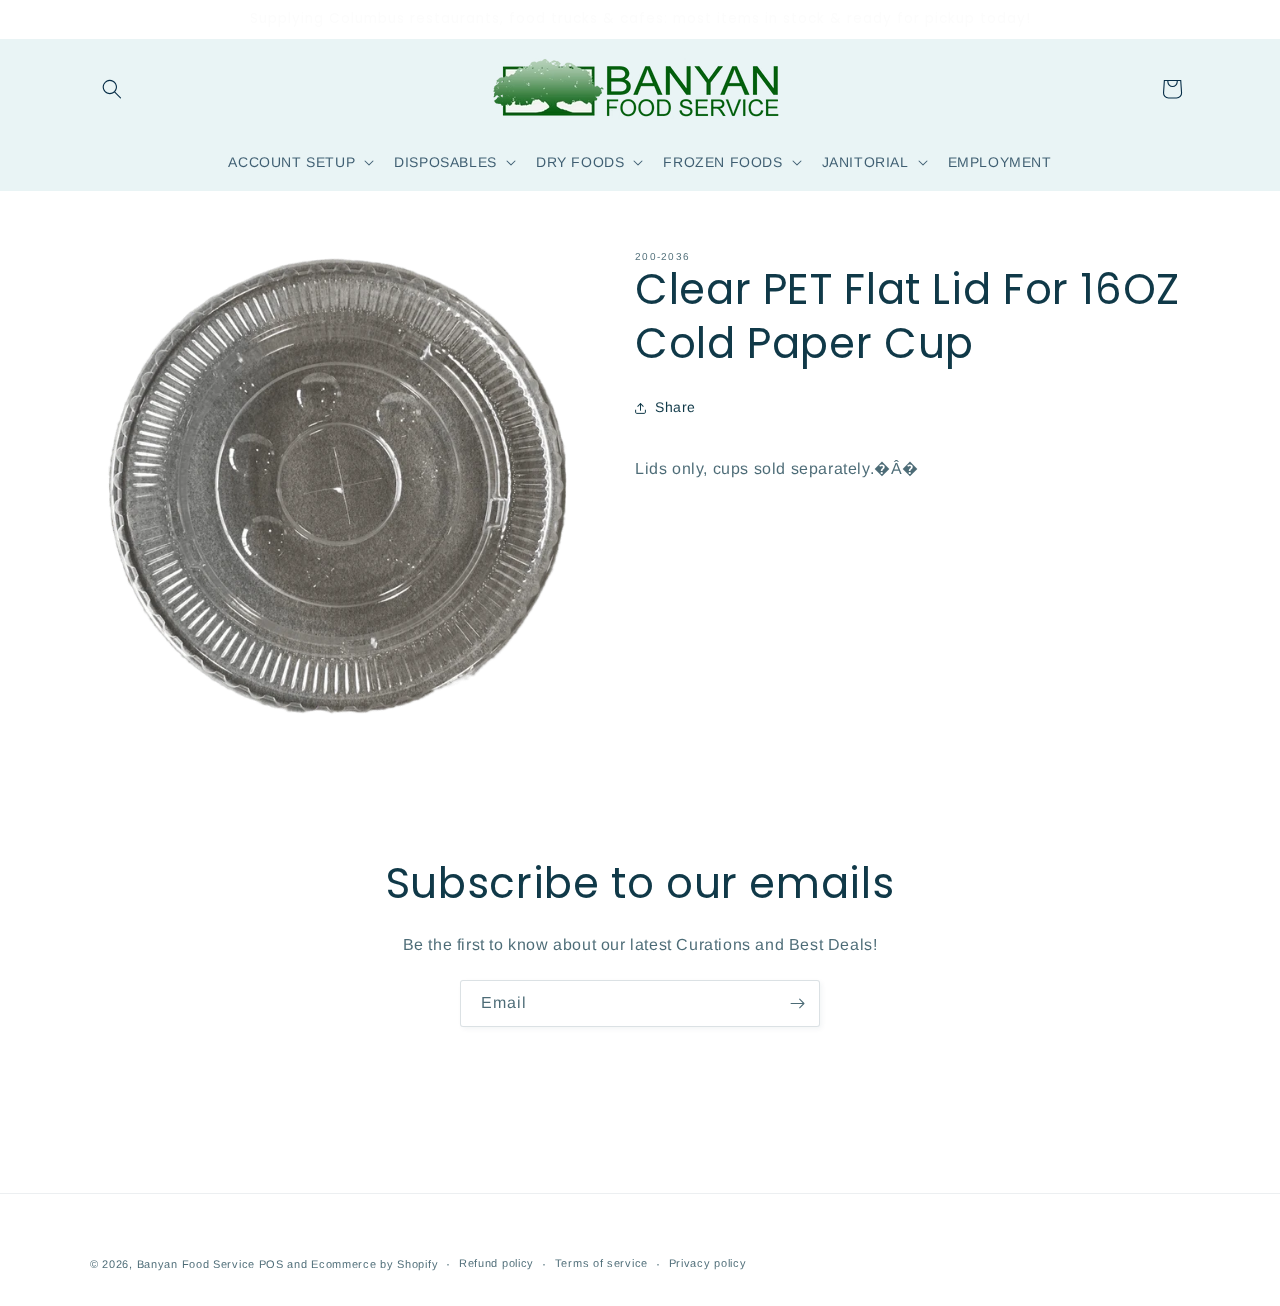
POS (271, 1264)
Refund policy (496, 1263)
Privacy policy (708, 1263)
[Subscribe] (797, 1003)
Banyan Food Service (196, 1264)
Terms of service (601, 1263)
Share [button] (675, 407)
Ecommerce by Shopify (374, 1264)
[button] (112, 89)
